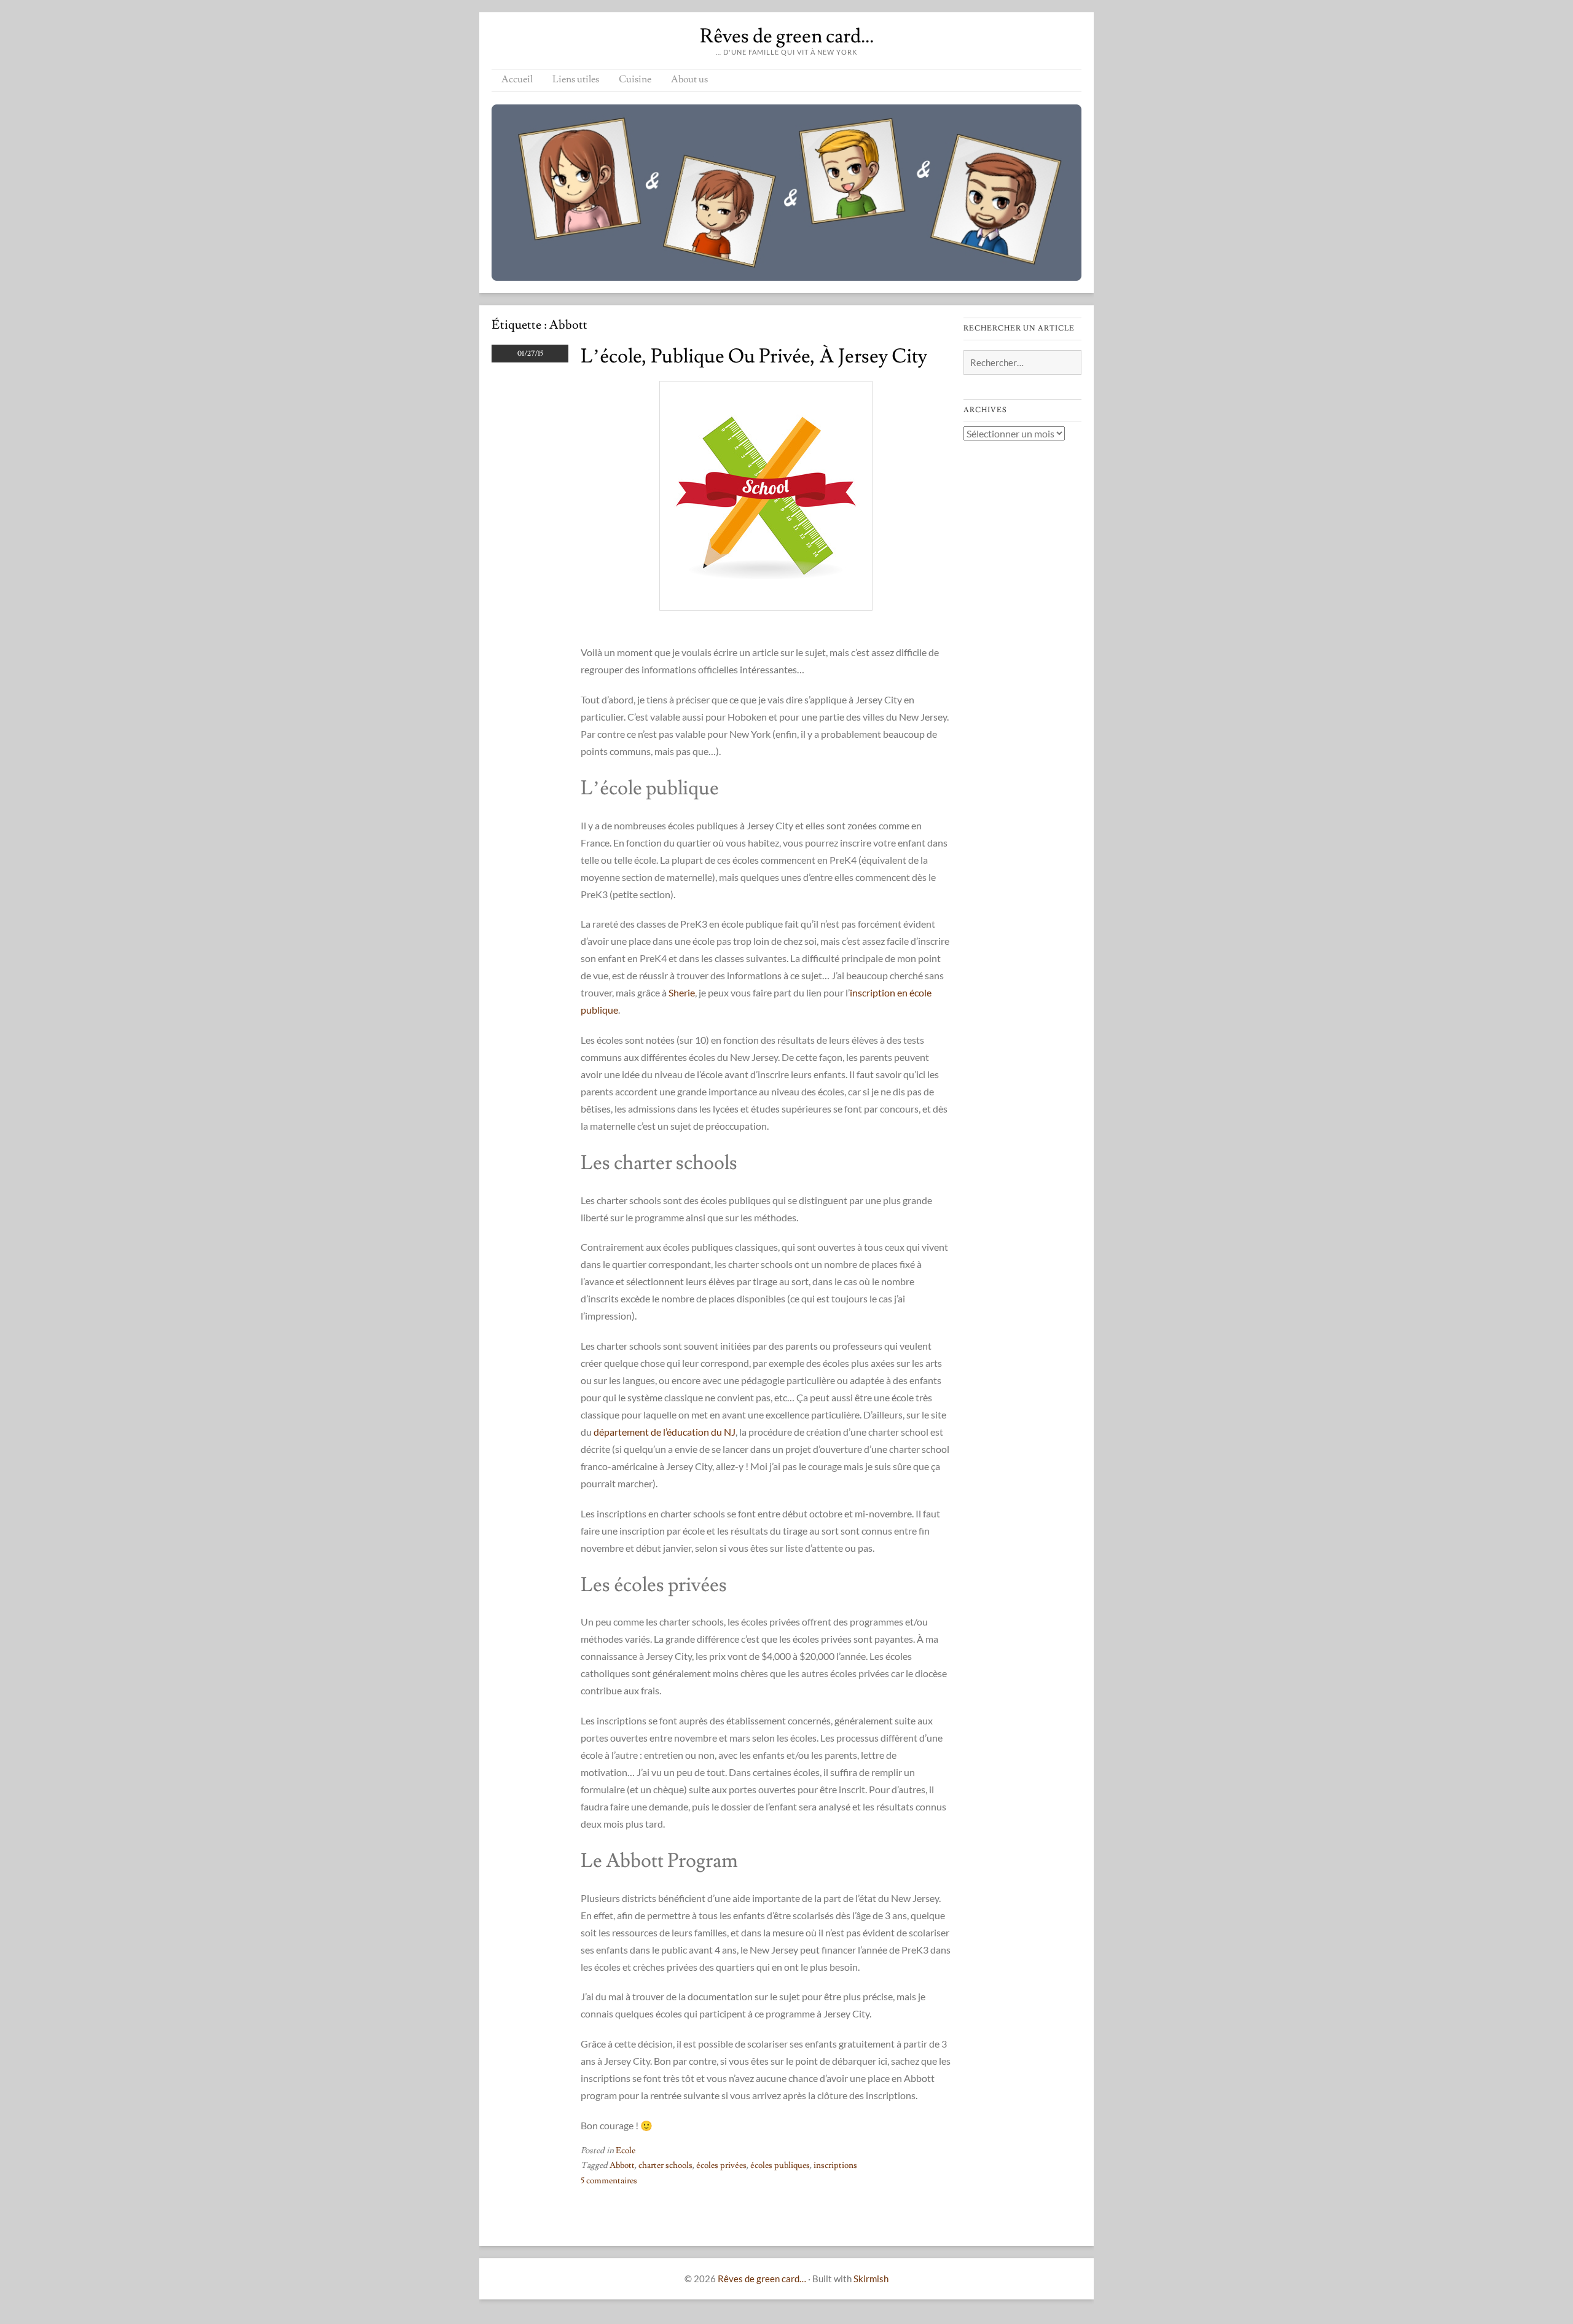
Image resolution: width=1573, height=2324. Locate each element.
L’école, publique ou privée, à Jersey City (754, 356)
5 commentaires (609, 2181)
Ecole (626, 2151)
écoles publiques (780, 2166)
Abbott (622, 2166)
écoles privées (721, 2166)
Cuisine (635, 79)
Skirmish (871, 2279)
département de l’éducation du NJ (665, 1432)
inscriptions (835, 2166)
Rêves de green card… (787, 36)
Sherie (682, 992)
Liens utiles (576, 79)
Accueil (517, 79)
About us (689, 79)
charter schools (665, 2166)
